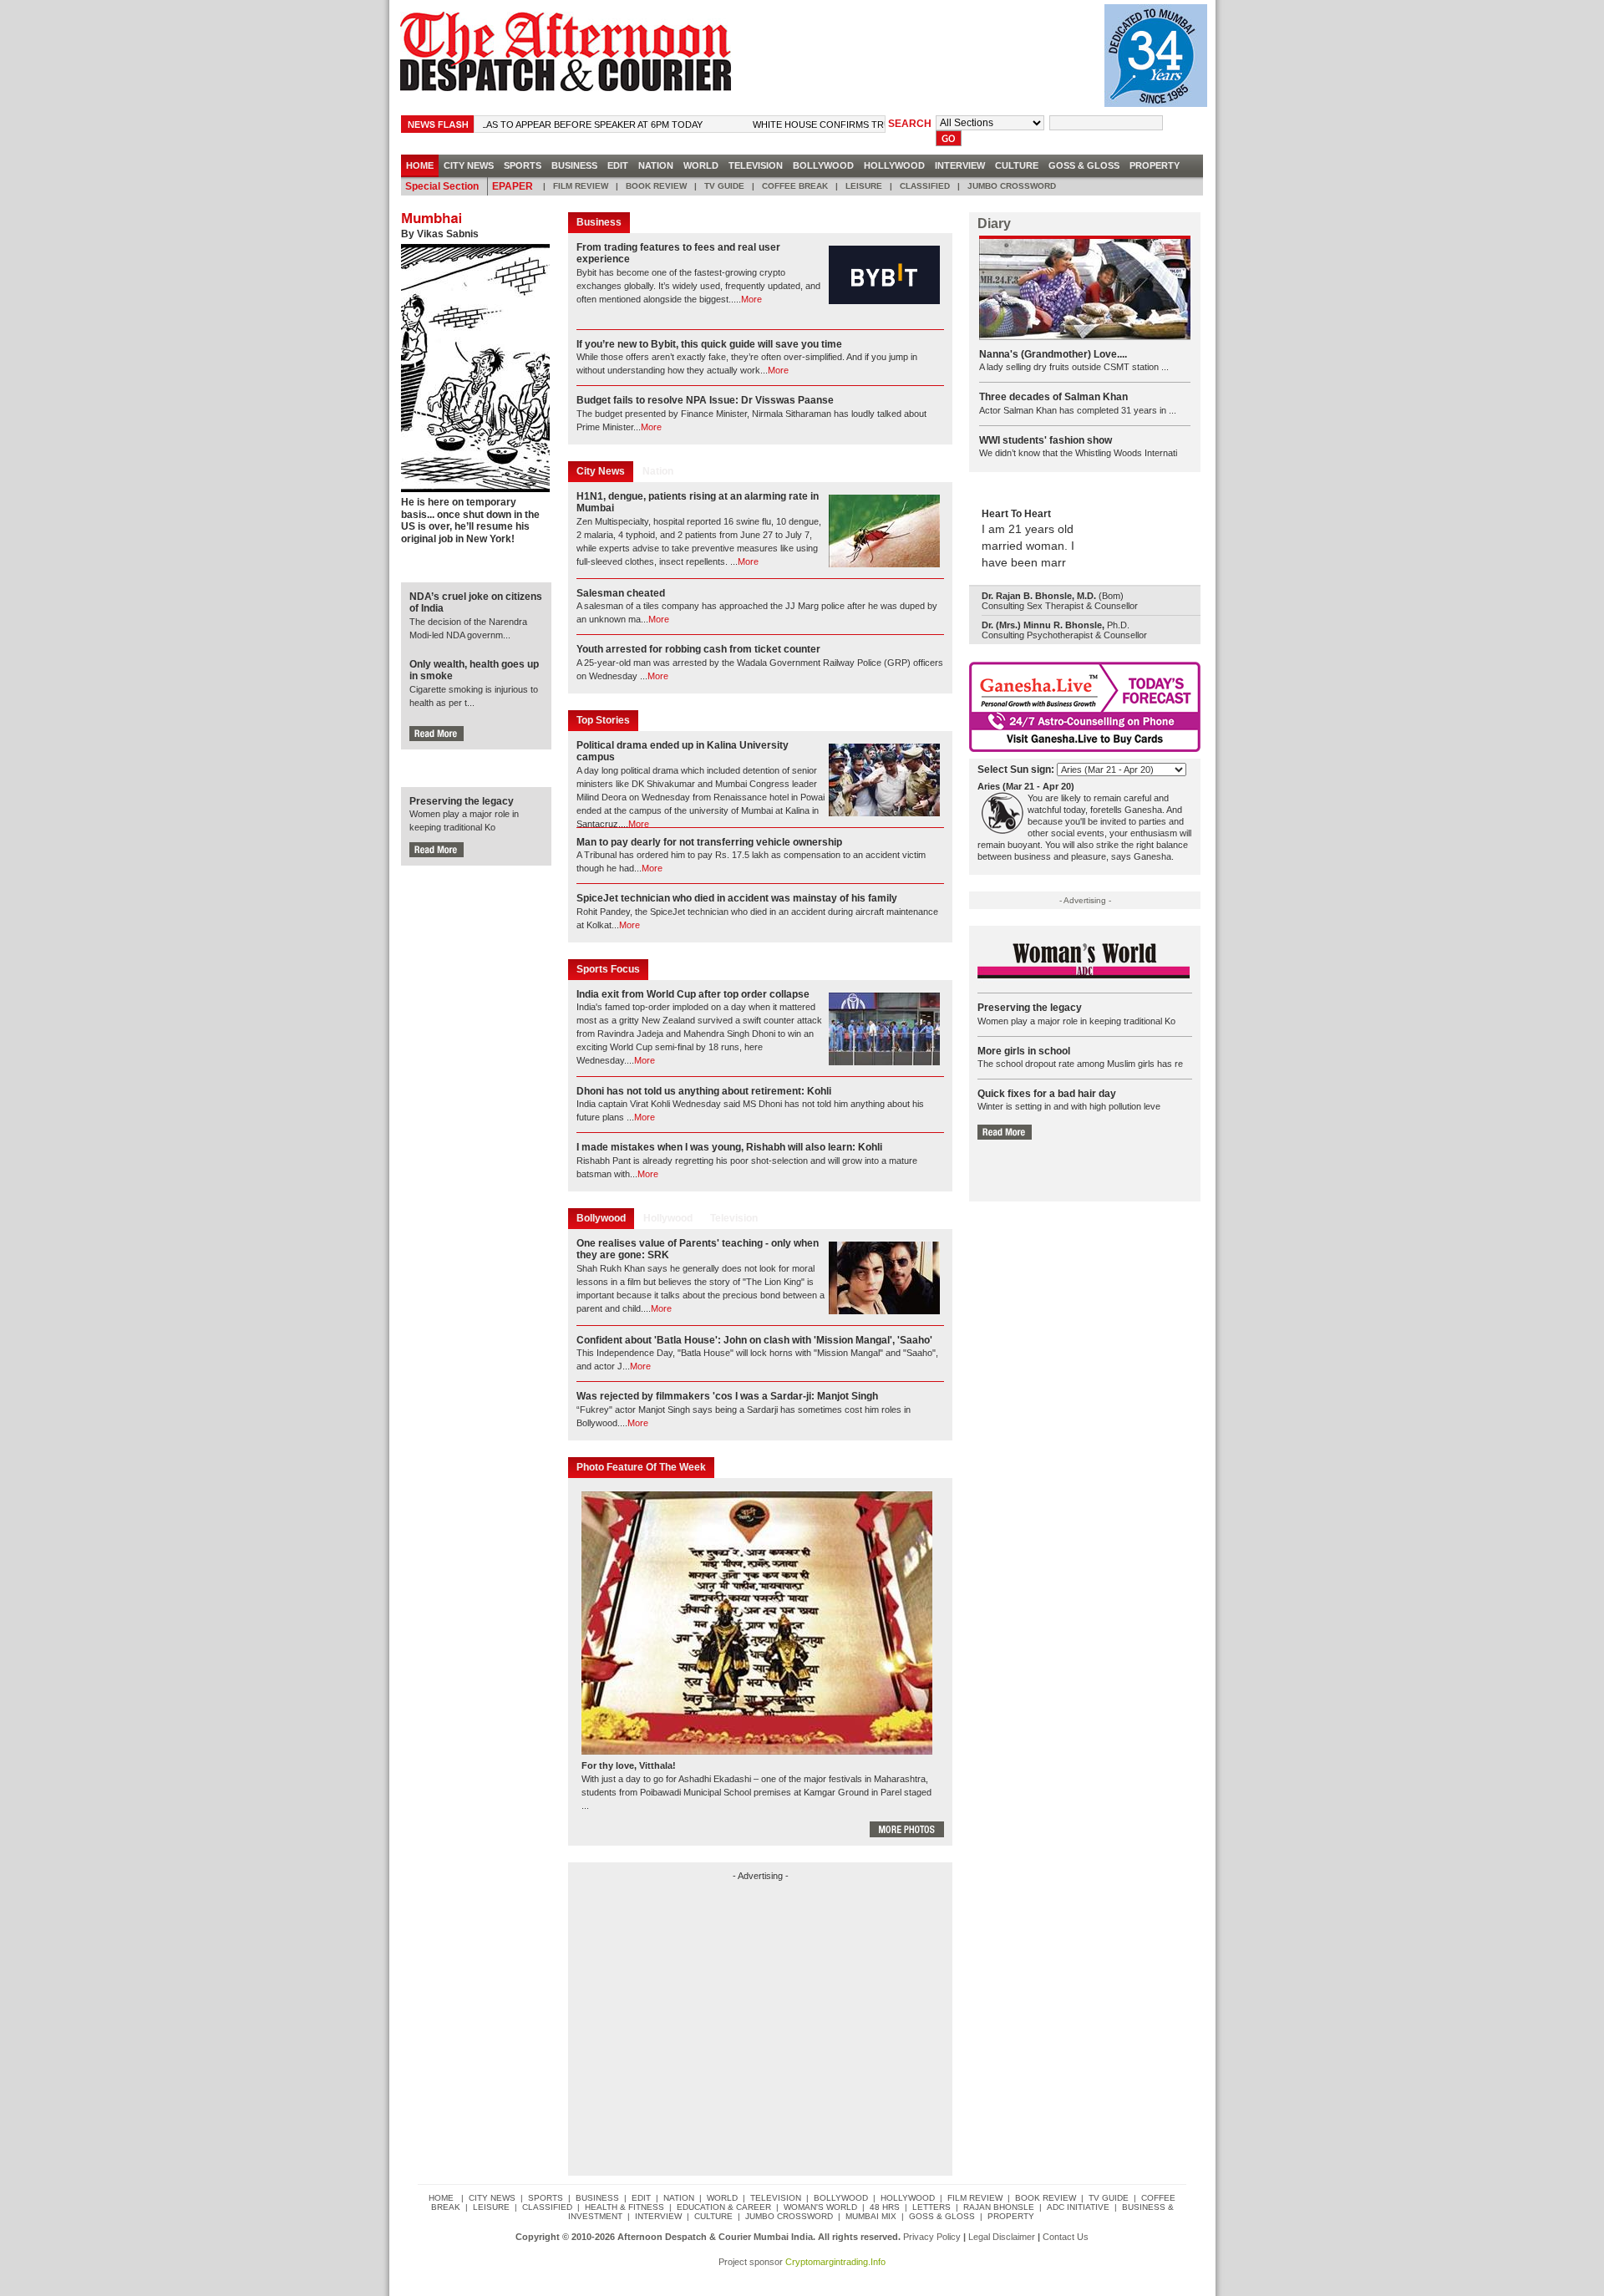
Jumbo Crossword (1012, 186)
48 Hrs (885, 2207)
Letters (931, 2207)
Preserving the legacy (462, 801)
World (701, 165)
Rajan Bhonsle (999, 2207)
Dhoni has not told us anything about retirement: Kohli (704, 1091)
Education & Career (724, 2207)
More (751, 299)
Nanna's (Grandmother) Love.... (1053, 354)
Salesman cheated (621, 593)
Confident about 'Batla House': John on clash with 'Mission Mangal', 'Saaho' (754, 1340)
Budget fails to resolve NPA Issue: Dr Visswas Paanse (705, 400)
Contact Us (1066, 2237)
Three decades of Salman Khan (1053, 397)
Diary (994, 224)
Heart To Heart (1016, 514)
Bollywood (823, 165)
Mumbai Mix (871, 2216)
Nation (656, 165)
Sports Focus (608, 969)
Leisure (864, 186)
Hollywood (894, 165)
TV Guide (724, 186)
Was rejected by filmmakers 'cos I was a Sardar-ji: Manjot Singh (727, 1396)
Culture (1017, 165)
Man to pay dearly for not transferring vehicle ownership (709, 842)
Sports (523, 165)
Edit (618, 165)
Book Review (656, 186)
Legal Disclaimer (1002, 2237)
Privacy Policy (932, 2237)
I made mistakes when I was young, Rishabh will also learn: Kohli (729, 1147)
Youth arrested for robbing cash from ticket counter (698, 649)
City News (601, 471)
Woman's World (820, 2207)
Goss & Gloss (1084, 165)
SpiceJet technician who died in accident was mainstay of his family (737, 898)
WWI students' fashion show (1046, 440)
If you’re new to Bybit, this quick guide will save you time (709, 344)
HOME (420, 165)
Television (756, 165)
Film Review (581, 186)
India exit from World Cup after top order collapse (693, 994)
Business (574, 165)
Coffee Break (795, 186)
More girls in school (1024, 1051)
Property (1155, 165)
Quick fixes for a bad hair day (1047, 1094)
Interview (960, 165)
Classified (925, 186)
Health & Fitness (624, 2207)
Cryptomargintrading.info (835, 2262)
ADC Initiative (1078, 2207)
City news (469, 165)
